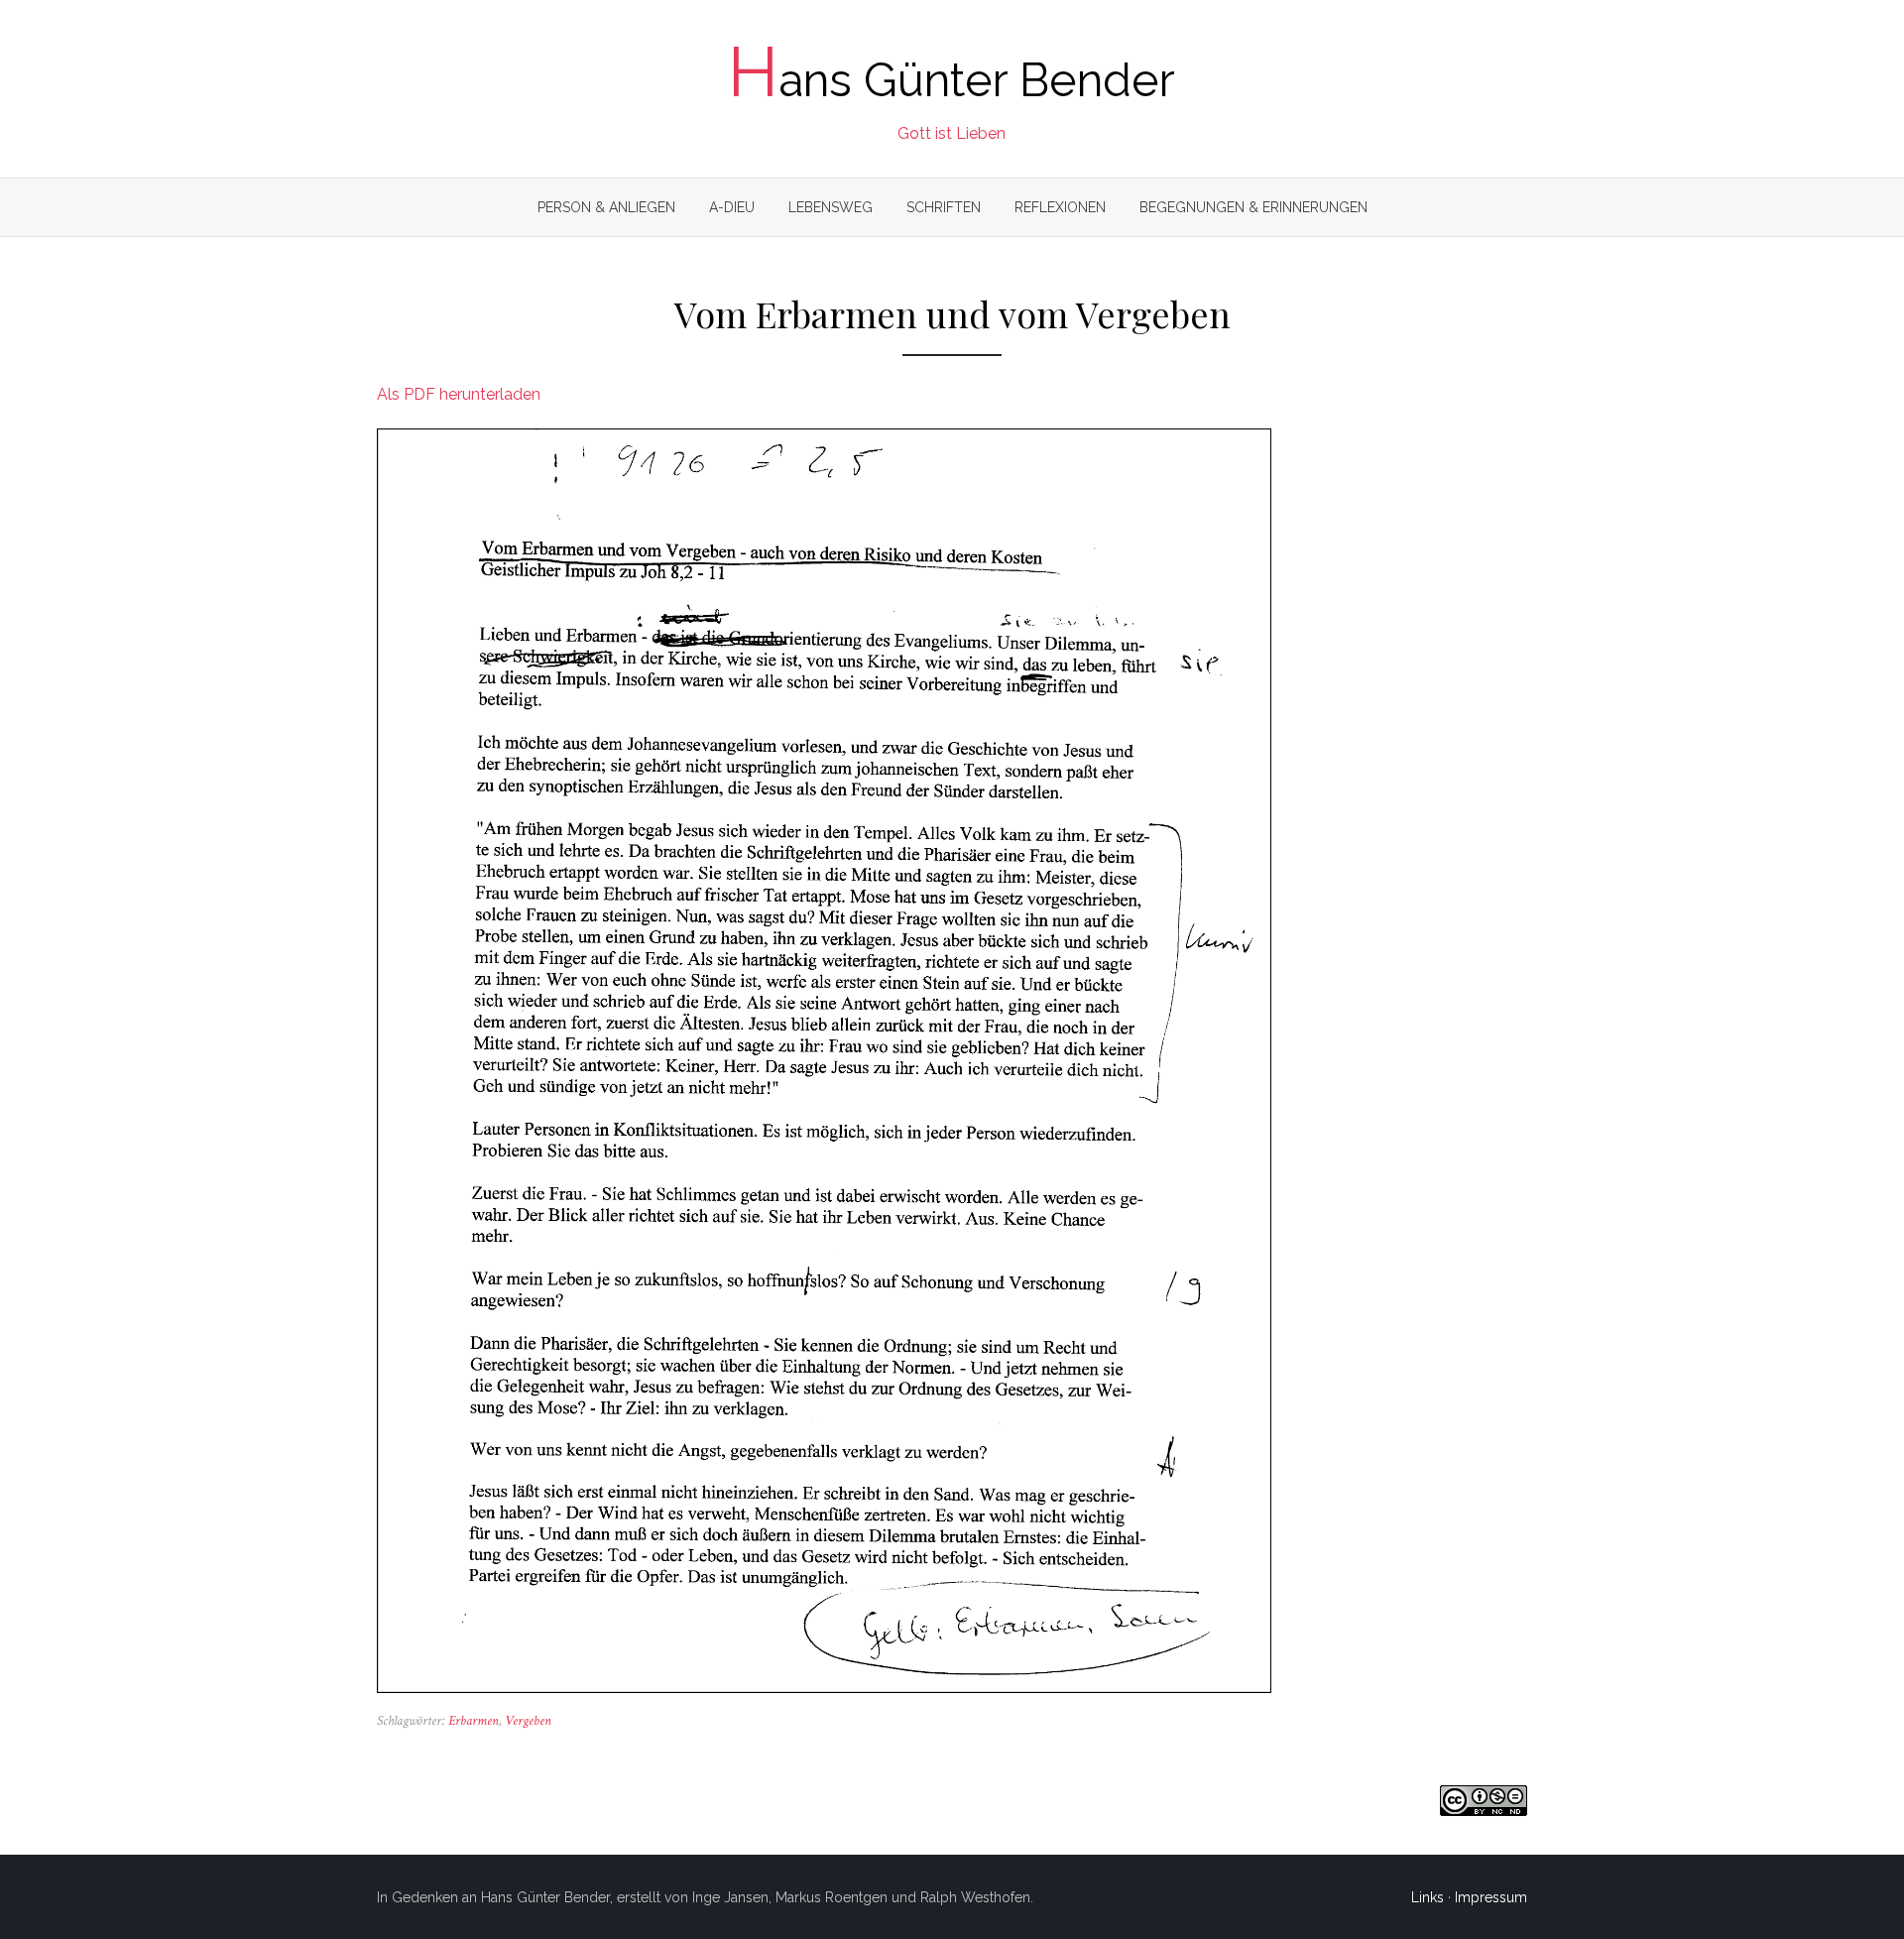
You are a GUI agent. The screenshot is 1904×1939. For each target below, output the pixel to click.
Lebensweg (831, 207)
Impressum (1491, 1897)
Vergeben (528, 1721)
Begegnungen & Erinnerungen (1253, 207)
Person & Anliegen (606, 207)
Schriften (944, 207)
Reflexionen (1060, 207)
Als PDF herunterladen (459, 394)
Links (1428, 1897)
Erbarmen (474, 1721)
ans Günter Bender (952, 80)
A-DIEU (732, 207)
